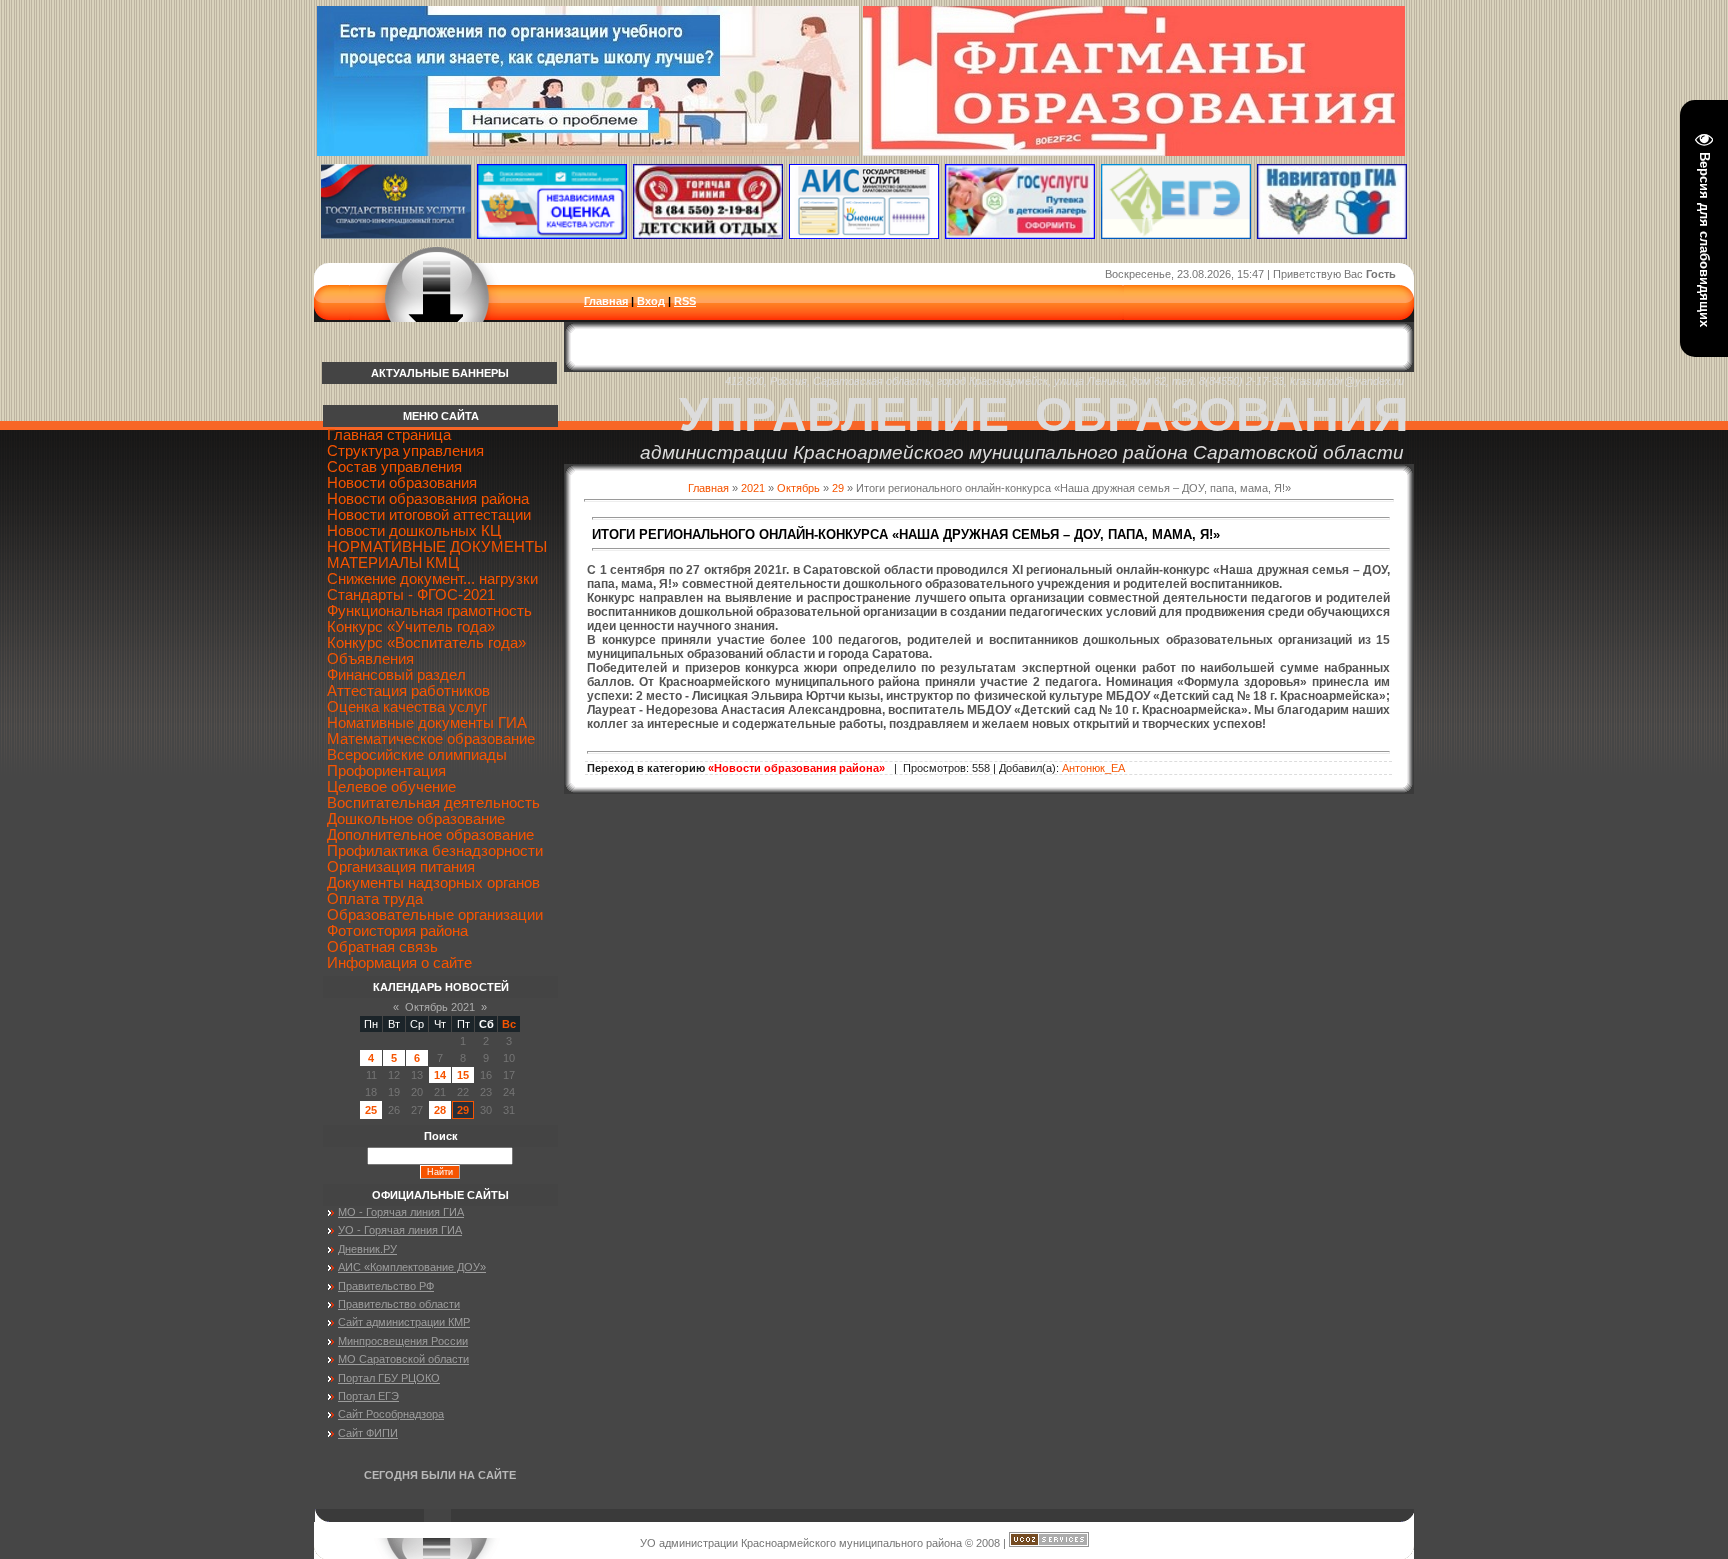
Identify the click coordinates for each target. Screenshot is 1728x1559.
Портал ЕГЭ (368, 1396)
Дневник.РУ (367, 1249)
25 (371, 1110)
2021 (753, 488)
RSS (685, 301)
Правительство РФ (386, 1286)
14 (440, 1075)
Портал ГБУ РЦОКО (389, 1378)
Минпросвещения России (403, 1341)
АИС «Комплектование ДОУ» (412, 1267)
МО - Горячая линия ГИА (401, 1212)
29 (838, 488)
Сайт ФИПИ (368, 1433)
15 (463, 1075)
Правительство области (399, 1304)
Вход (651, 301)
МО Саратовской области (403, 1359)
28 (440, 1110)
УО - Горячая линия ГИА (400, 1230)
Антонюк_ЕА (1093, 768)
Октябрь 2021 (440, 1007)
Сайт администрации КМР (404, 1322)
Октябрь (798, 488)
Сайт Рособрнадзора (391, 1414)
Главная (606, 301)
